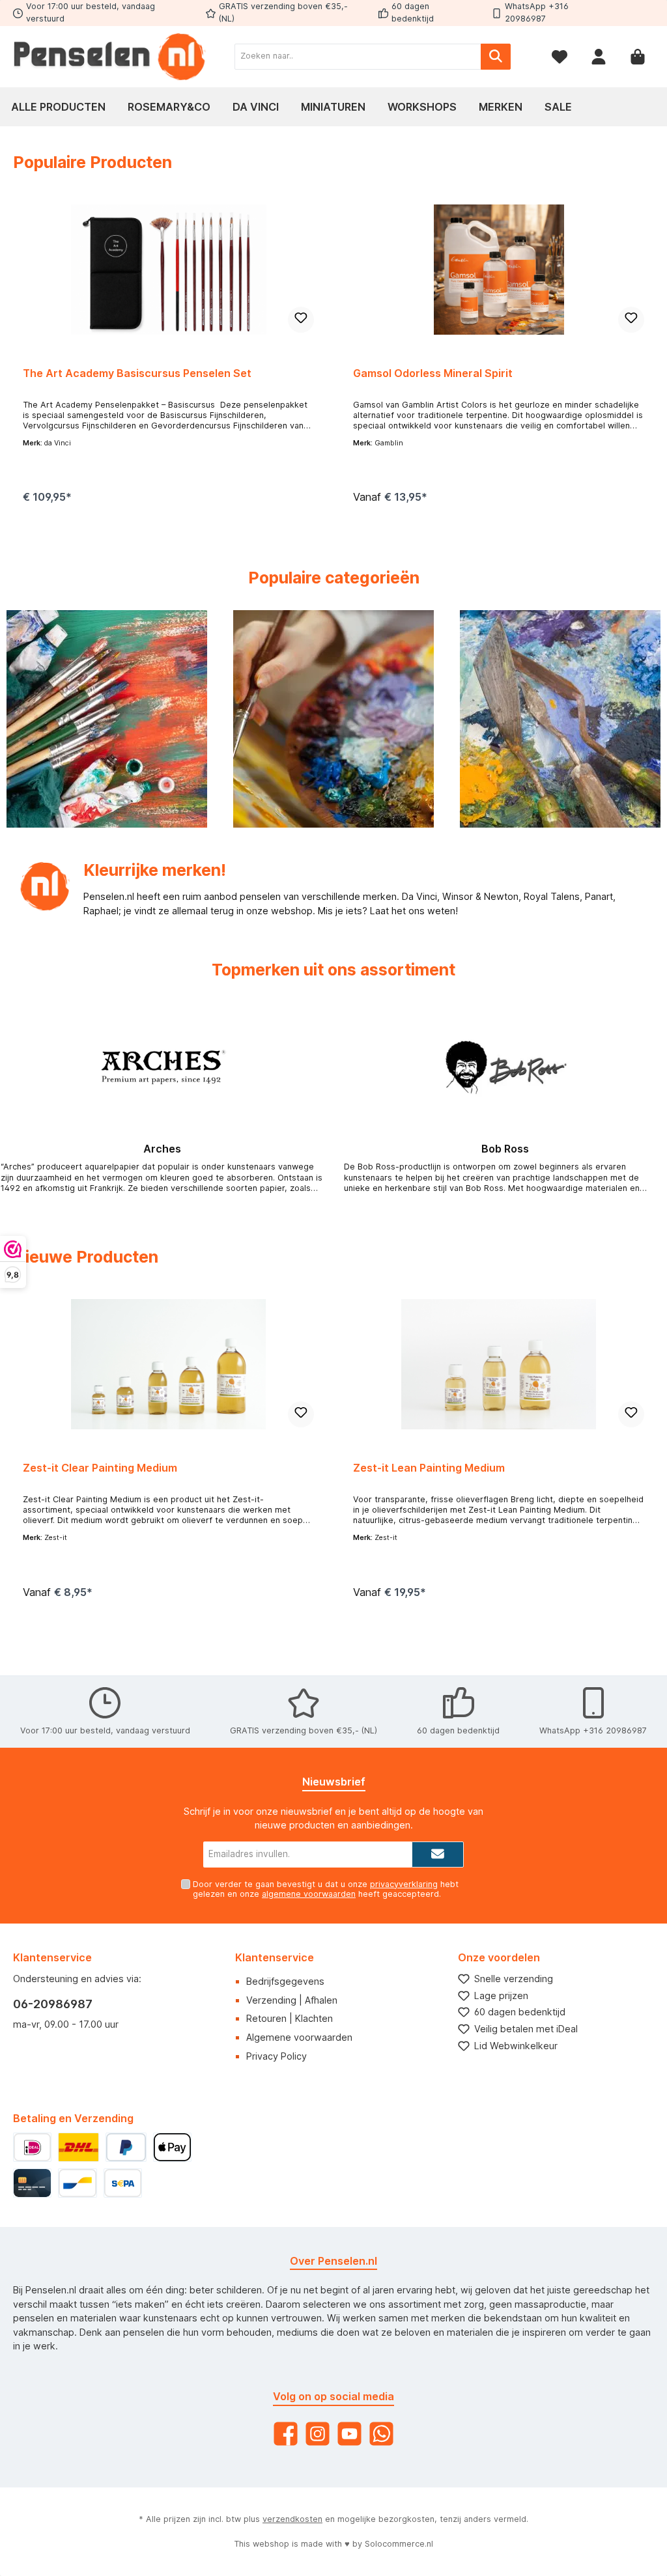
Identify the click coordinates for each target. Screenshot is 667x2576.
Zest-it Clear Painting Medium (100, 1468)
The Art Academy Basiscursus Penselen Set (137, 373)
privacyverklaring (404, 1884)
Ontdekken (107, 759)
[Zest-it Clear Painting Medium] (168, 1364)
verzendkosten (292, 2519)
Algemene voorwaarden (299, 2037)
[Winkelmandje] (638, 56)
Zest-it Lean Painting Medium (429, 1468)
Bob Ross (505, 1149)
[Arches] (162, 1068)
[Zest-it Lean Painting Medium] (498, 1364)
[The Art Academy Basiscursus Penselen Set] (168, 270)
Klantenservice (275, 1957)
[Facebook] (286, 2434)
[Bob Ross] (505, 1068)
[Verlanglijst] (560, 56)
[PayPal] (126, 2147)
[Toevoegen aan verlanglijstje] (301, 320)
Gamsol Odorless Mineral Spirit (433, 373)
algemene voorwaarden (309, 1894)
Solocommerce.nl (399, 2544)
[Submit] (438, 1855)
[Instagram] (318, 2434)
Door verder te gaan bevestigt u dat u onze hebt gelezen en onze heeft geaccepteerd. (326, 1889)
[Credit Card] (32, 2183)
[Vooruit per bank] (123, 2183)
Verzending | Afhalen (292, 2000)
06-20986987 (53, 2004)
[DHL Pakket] (78, 2147)
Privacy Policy (277, 2056)
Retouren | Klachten (290, 2018)
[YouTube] (349, 2434)
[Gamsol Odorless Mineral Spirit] (498, 270)
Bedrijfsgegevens (285, 1981)
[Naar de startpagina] (111, 57)
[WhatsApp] (381, 2434)
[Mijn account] (599, 56)
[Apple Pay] (172, 2147)
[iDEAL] (32, 2147)
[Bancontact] (77, 2183)
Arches (162, 1149)
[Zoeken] (496, 57)
